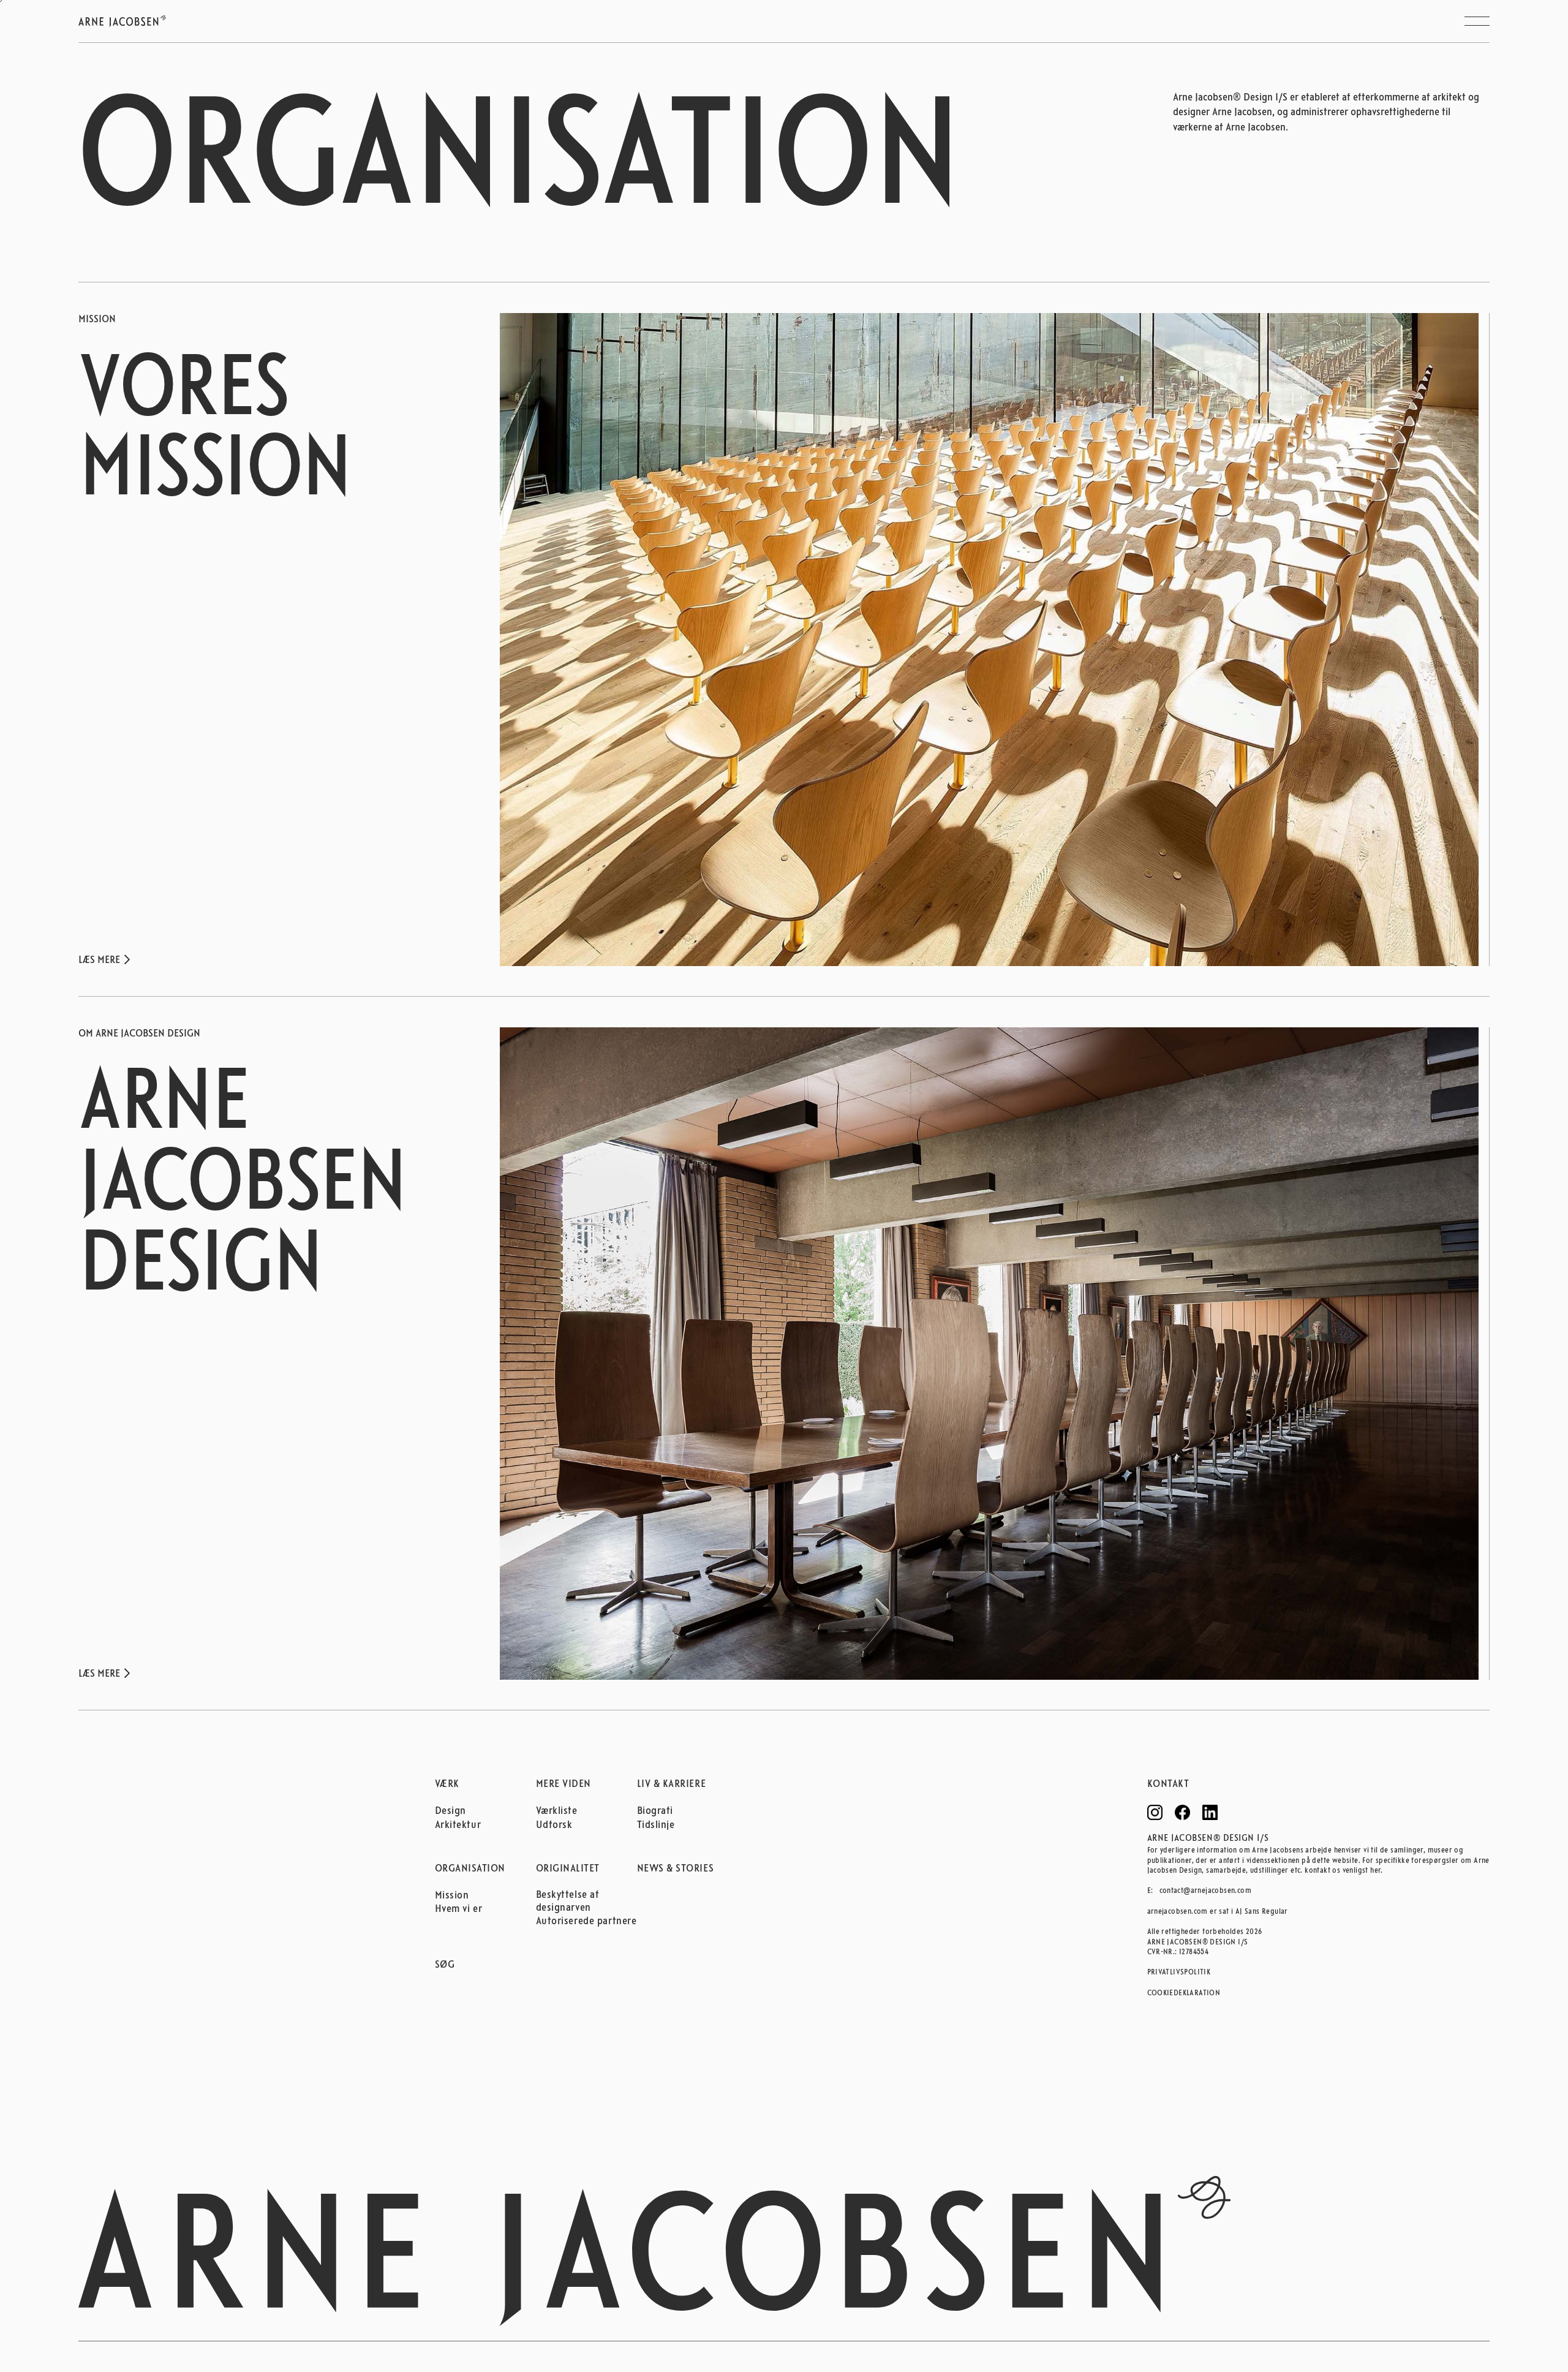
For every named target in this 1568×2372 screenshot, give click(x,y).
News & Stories (676, 1869)
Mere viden (563, 1785)
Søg (445, 1965)
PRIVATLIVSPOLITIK (1179, 1972)
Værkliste (557, 1811)
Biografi (655, 1811)
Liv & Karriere (672, 1785)
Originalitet (568, 1869)
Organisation (470, 1869)
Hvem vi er (459, 1909)
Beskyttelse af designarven (568, 1902)
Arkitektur (458, 1826)
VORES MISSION (215, 434)
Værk (447, 1785)
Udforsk (554, 1826)
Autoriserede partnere (586, 1922)
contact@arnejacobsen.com (1206, 1891)
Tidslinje (656, 1826)
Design (450, 1811)
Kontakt (1168, 1785)
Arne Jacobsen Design (242, 1188)
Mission (452, 1896)
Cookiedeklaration (1184, 1993)
